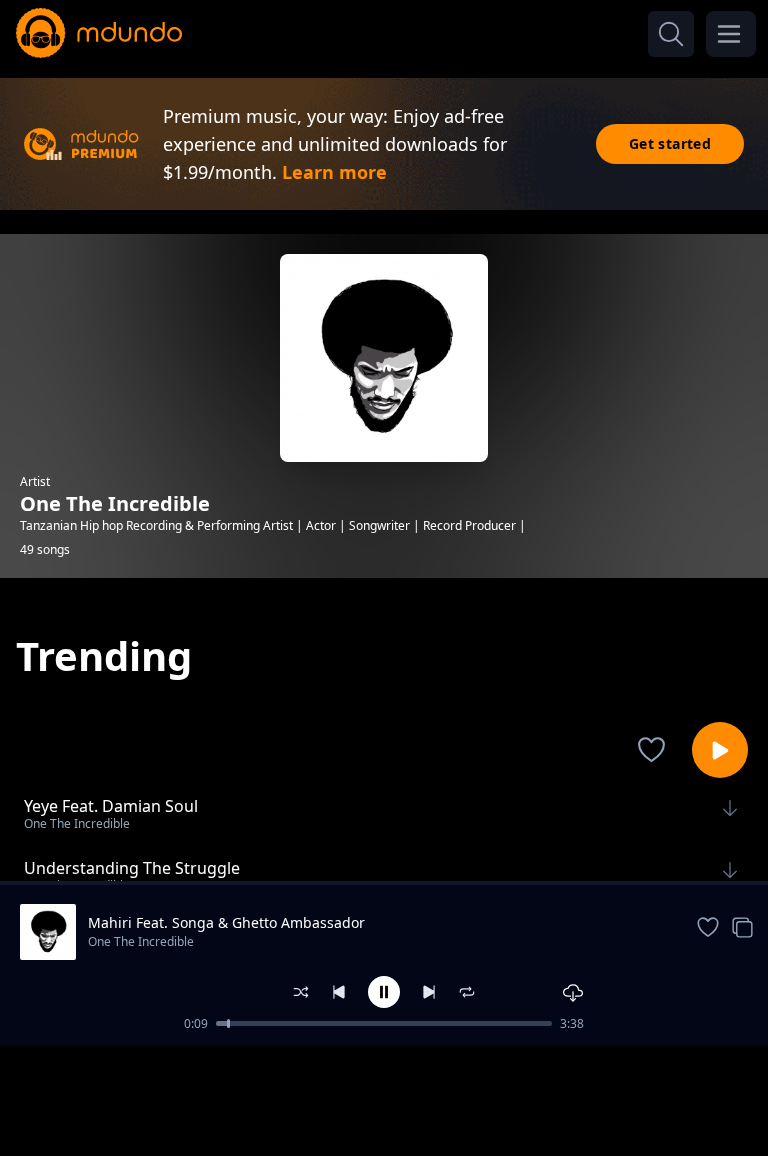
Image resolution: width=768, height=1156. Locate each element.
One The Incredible (141, 941)
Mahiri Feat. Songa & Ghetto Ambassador (226, 922)
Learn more (334, 172)
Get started (670, 143)
